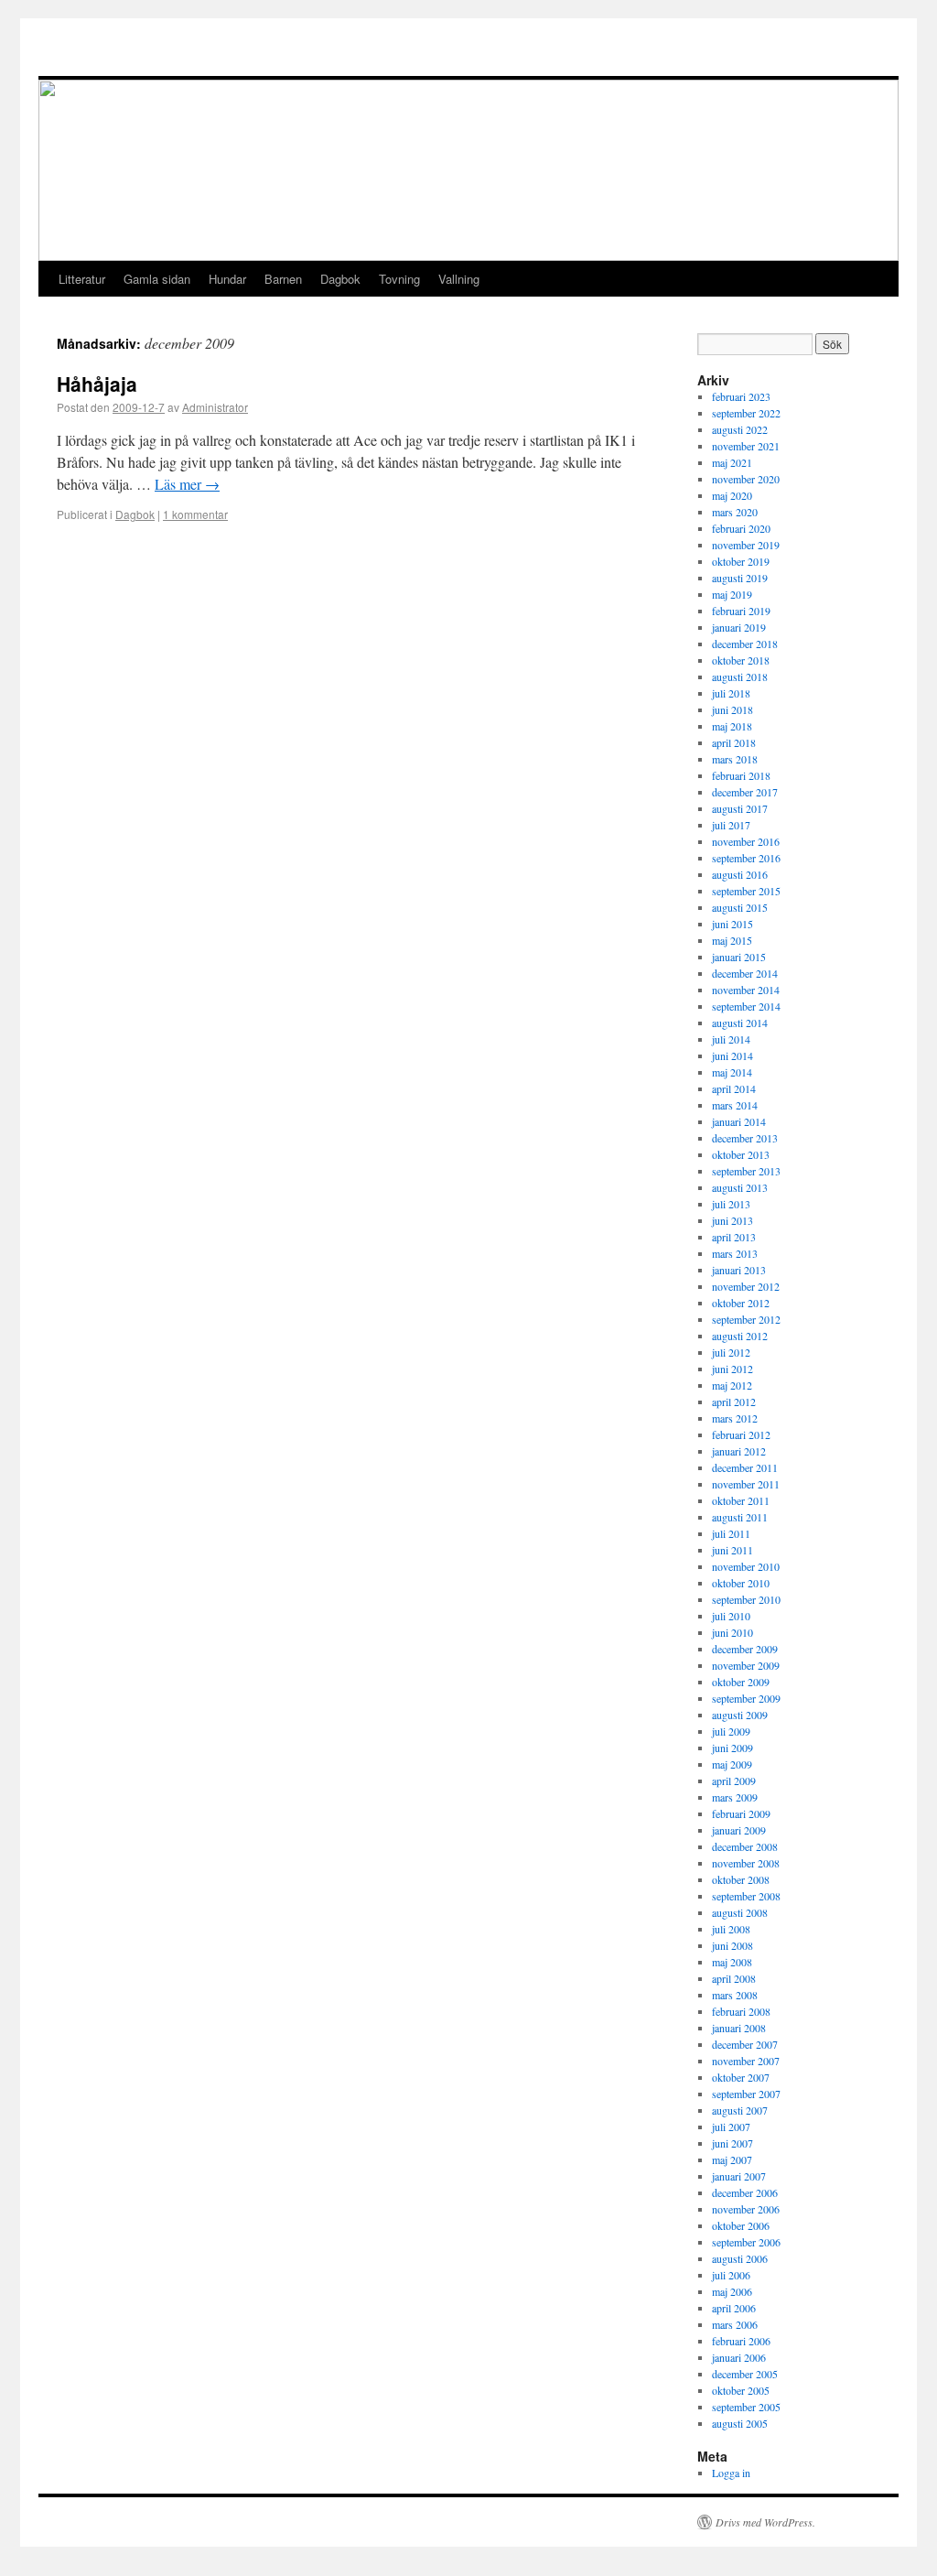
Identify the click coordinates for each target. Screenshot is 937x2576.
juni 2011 (732, 1550)
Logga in (731, 2473)
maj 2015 (732, 940)
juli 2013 (731, 1204)
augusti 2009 (740, 1715)
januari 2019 (739, 627)
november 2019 (746, 545)
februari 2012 (741, 1434)
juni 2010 (732, 1632)
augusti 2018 (740, 676)
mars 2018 (735, 759)
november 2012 (746, 1286)
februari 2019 (741, 611)
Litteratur (82, 279)
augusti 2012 (740, 1336)
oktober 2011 (741, 1500)
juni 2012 (732, 1369)
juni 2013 (732, 1220)
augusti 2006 (740, 2258)
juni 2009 (732, 1748)
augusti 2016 (740, 874)
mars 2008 (735, 1995)
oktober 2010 (741, 1583)
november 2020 (746, 479)
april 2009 (734, 1780)
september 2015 (746, 891)
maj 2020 (732, 495)
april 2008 (734, 1978)
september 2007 (746, 2094)
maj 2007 (732, 2159)
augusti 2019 (740, 578)
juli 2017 (731, 825)
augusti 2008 (740, 1912)
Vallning (459, 279)
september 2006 (746, 2242)
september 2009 (746, 1698)
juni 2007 (732, 2143)
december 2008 (745, 1846)
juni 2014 (732, 1055)
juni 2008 (732, 1945)
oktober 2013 (741, 1154)
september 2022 (746, 413)
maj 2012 (732, 1385)
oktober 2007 (741, 2077)
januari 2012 (739, 1451)
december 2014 (745, 973)
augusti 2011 (740, 1517)
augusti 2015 (740, 907)
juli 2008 (731, 1929)
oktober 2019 (741, 561)
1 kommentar (195, 514)
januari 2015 (739, 957)
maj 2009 (732, 1764)
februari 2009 (741, 1813)
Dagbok (340, 279)
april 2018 (734, 742)
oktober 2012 (741, 1303)
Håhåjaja (97, 384)
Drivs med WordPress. (765, 2522)
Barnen (283, 279)
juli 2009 (731, 1731)
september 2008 (746, 1896)
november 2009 (746, 1665)
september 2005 (746, 2407)
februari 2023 (741, 396)
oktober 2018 (741, 660)
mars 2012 (735, 1418)
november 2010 (746, 1566)
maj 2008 (732, 1962)
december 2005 (745, 2374)
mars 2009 (735, 1797)
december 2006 (745, 2192)
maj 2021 (732, 462)
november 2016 (746, 841)
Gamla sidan (157, 279)
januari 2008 (739, 2028)
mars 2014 (735, 1105)
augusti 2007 (740, 2110)
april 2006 (734, 2308)
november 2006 (746, 2209)
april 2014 (734, 1088)
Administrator (215, 407)
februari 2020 (741, 528)
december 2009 (745, 1649)
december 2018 (745, 644)
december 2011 (745, 1467)
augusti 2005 (740, 2423)
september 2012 (746, 1319)
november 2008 (746, 1863)
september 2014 (746, 1006)
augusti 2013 (740, 1187)
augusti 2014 (740, 1023)
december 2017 (745, 792)
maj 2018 (732, 726)
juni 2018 (732, 709)
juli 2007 (731, 2127)
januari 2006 (739, 2357)
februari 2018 (741, 775)
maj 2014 (732, 1072)
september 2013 (746, 1171)
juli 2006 (731, 2275)
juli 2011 (731, 1533)
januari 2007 (739, 2176)
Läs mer (187, 484)
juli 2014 (731, 1039)
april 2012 (734, 1402)
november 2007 (746, 2061)
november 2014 (746, 990)
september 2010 (746, 1599)
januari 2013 (739, 1270)
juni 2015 (732, 924)
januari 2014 (739, 1121)
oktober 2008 (741, 1879)
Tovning (399, 279)
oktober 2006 (741, 2225)
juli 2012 (731, 1352)
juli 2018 (731, 693)
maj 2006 (732, 2291)
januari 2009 (739, 1830)
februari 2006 (741, 2341)
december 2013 (745, 1138)
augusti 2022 (740, 429)
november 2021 (746, 446)
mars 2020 (735, 512)
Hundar (227, 279)
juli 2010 (731, 1616)
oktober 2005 (741, 2390)
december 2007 (745, 2044)
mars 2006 (735, 2324)
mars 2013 (735, 1253)
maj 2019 (732, 594)
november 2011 (746, 1484)
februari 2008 (741, 2011)
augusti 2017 (740, 808)
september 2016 (746, 858)
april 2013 (734, 1237)
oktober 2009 (741, 1682)
